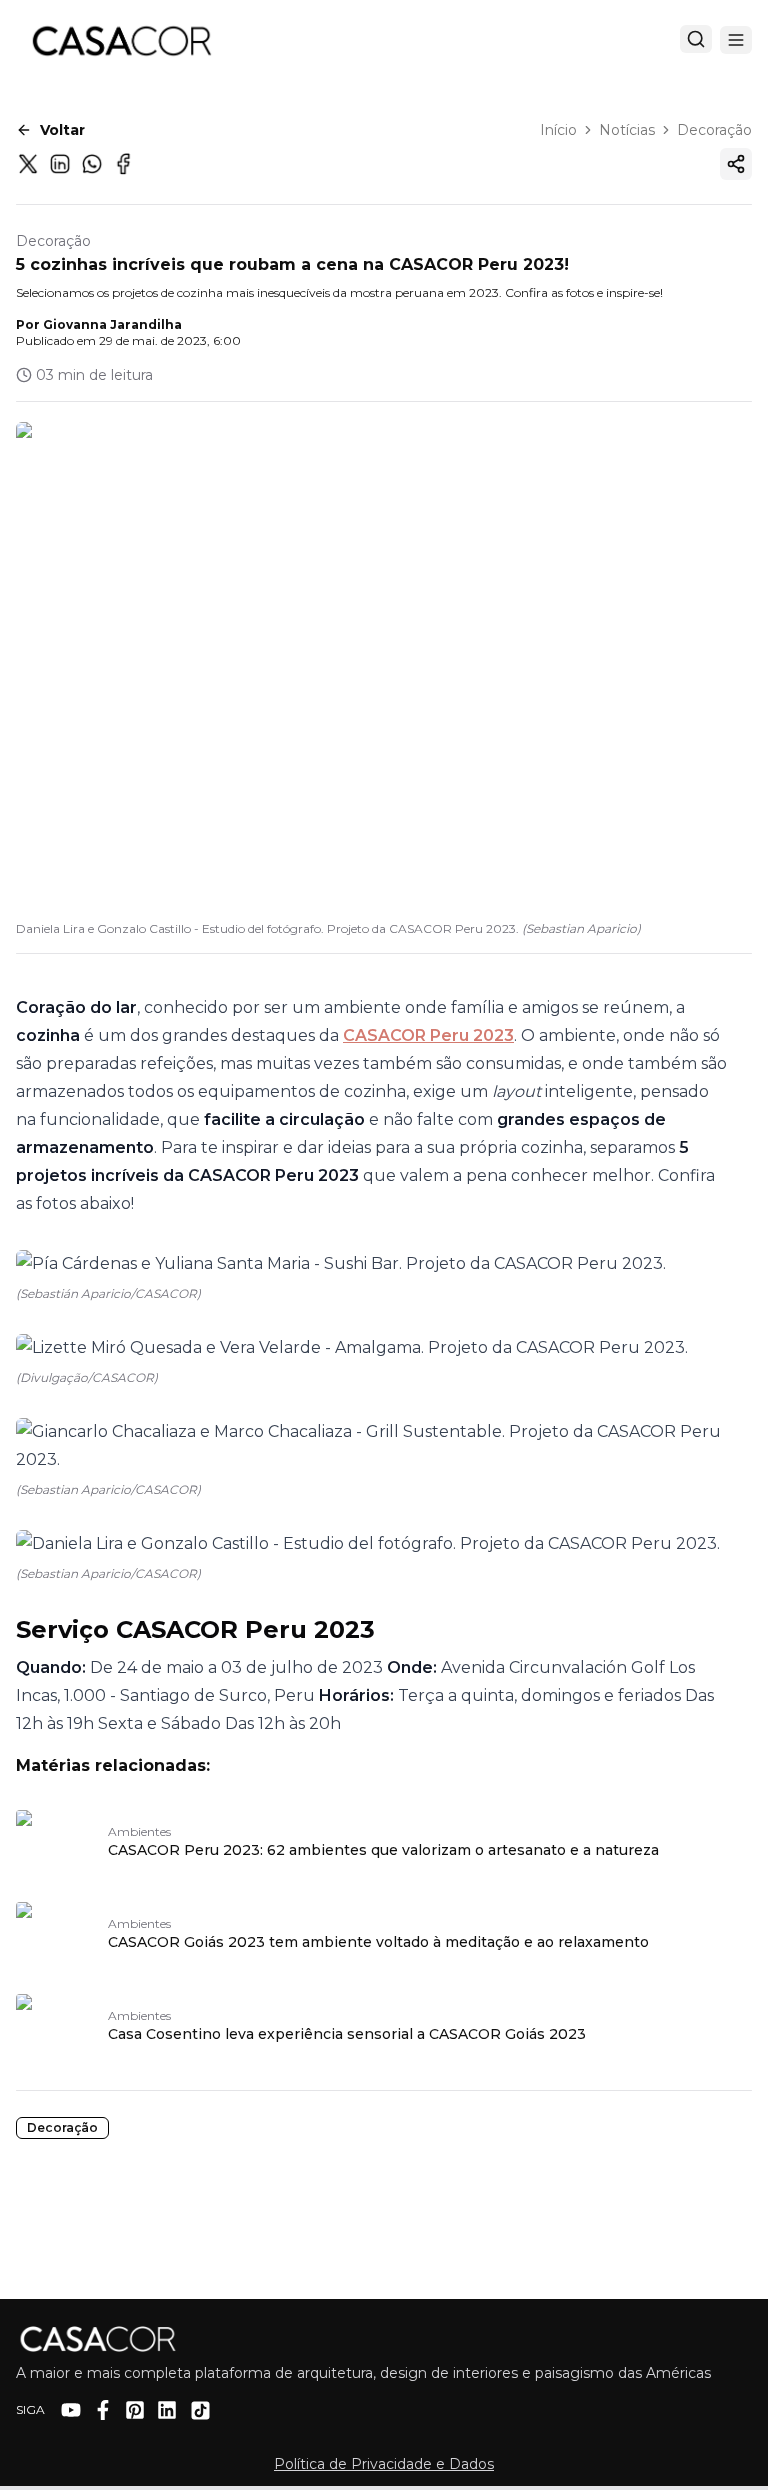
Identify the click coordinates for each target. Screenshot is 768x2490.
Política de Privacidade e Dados (384, 2464)
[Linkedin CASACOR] (167, 2410)
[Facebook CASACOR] (103, 2410)
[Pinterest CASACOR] (135, 2410)
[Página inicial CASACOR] (121, 40)
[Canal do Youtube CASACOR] (71, 2410)
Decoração (714, 130)
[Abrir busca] (696, 39)
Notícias (627, 130)
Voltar (62, 130)
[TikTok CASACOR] (200, 2410)
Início (558, 130)
